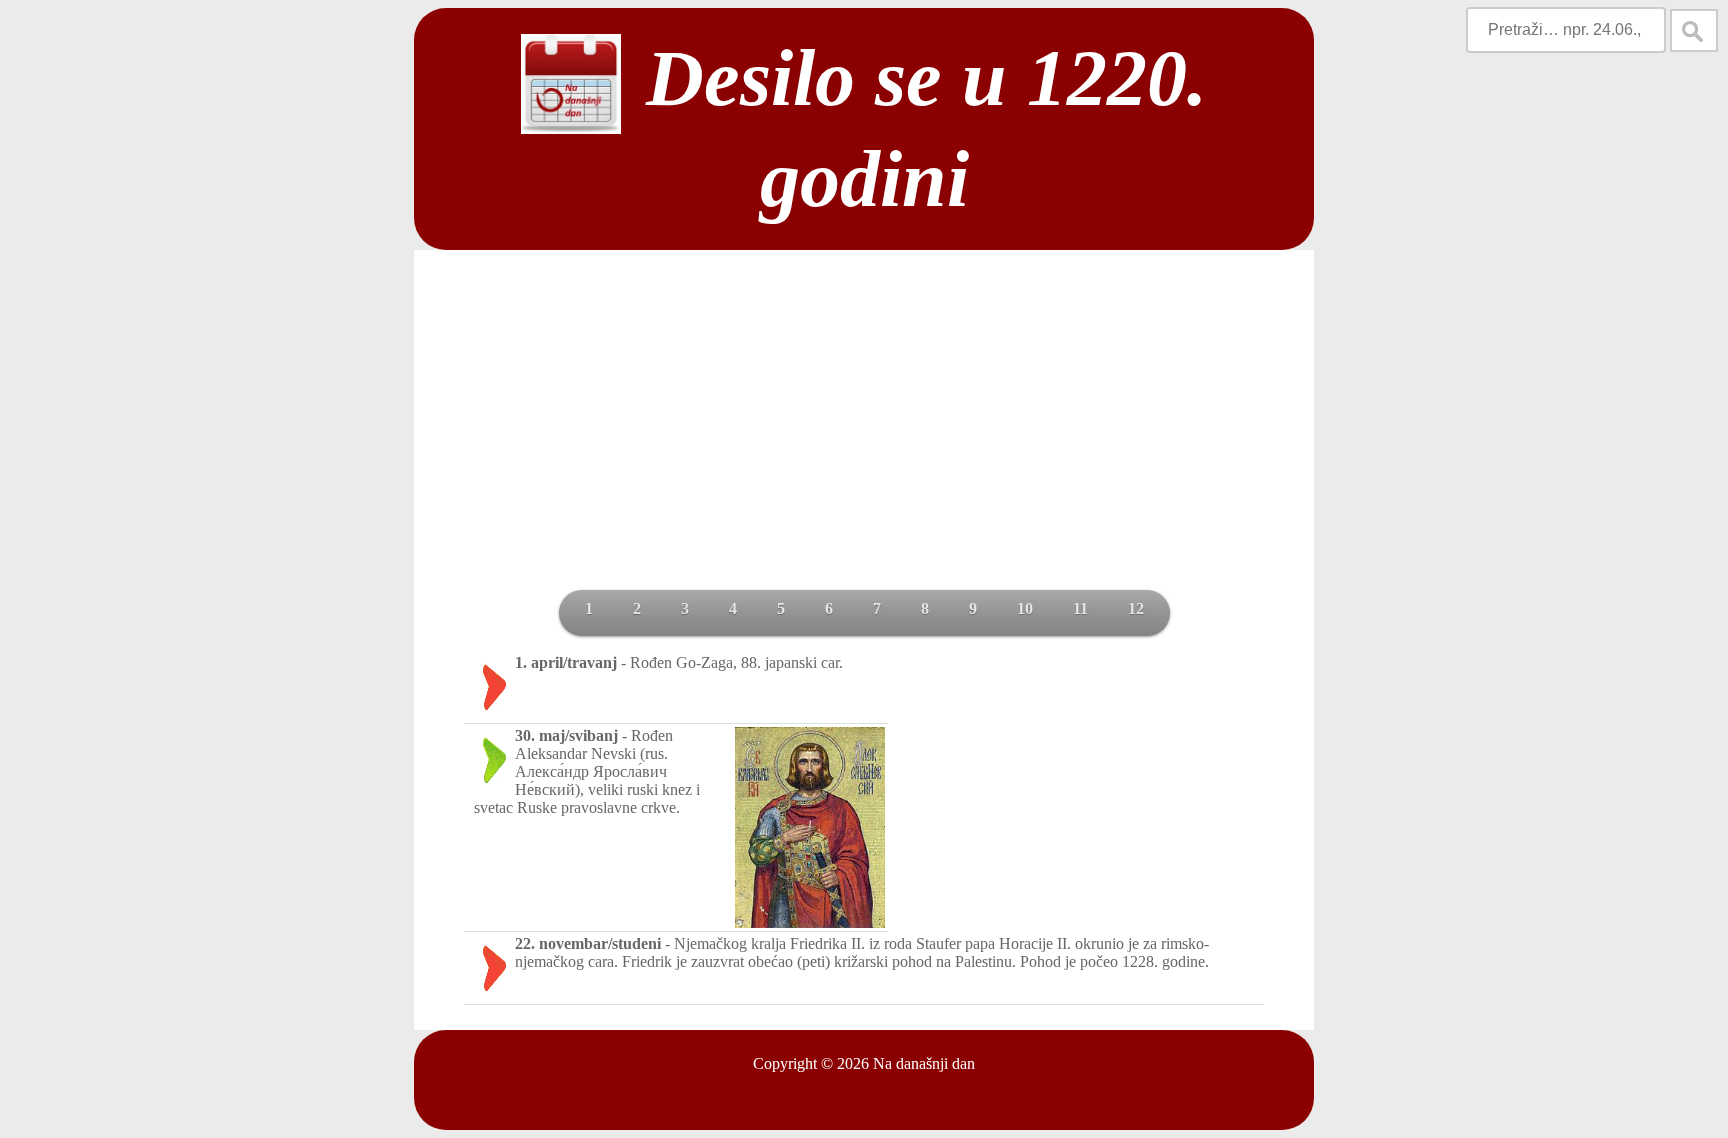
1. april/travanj (566, 662)
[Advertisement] (864, 440)
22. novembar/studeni (588, 943)
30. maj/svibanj (566, 735)
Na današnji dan (924, 1063)
